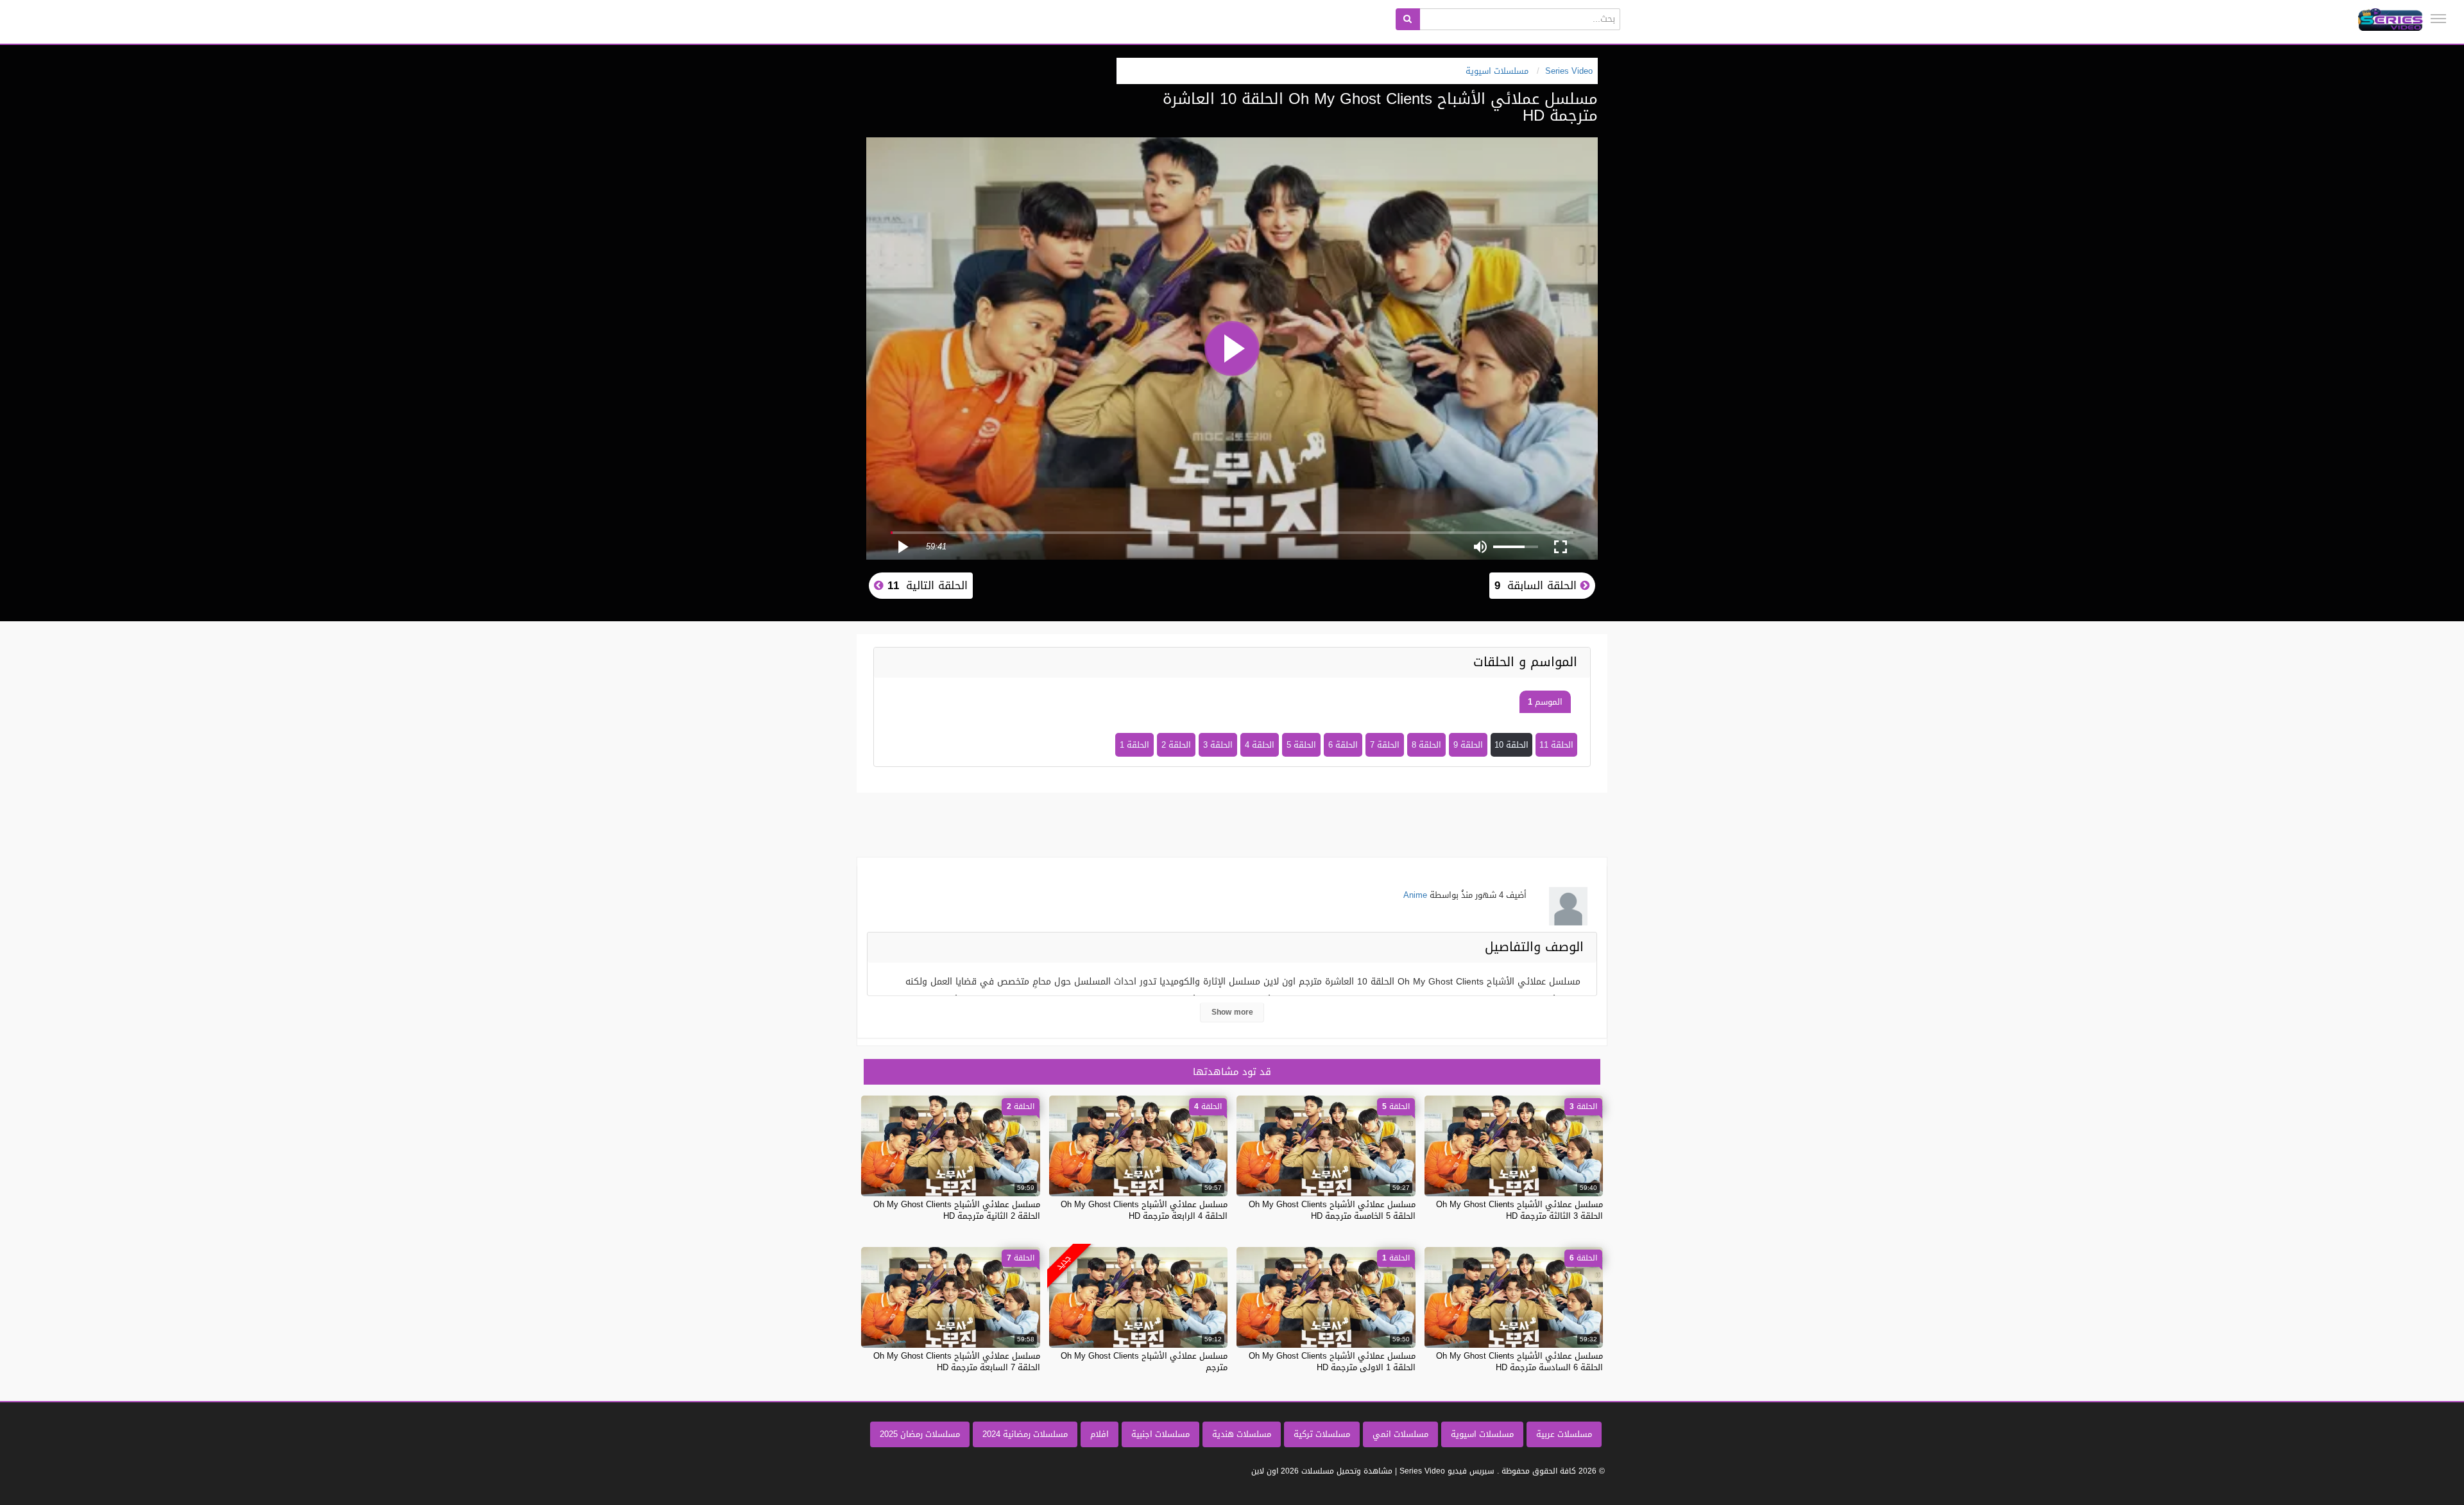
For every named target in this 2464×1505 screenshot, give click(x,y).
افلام (1099, 1434)
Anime (1415, 895)
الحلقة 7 (1385, 745)
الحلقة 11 (1556, 745)
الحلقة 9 (1468, 745)
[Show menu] (2438, 19)
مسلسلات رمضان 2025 (920, 1434)
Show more (1232, 1012)
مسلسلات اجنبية (1160, 1434)
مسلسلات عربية (1564, 1434)
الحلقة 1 (1134, 745)
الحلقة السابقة (1537, 585)
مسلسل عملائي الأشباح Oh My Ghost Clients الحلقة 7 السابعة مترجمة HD (957, 1362)
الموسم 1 (1545, 702)
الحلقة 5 (1301, 745)
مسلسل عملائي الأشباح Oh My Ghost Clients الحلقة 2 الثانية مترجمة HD (957, 1210)
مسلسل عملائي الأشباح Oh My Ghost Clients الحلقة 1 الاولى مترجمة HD (1332, 1362)
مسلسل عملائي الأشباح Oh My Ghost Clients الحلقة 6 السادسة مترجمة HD (1519, 1362)
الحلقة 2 (1176, 745)
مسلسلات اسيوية (1482, 1434)
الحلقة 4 (1260, 745)
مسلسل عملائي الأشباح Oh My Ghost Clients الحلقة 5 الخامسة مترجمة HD (1332, 1210)
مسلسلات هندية (1242, 1434)
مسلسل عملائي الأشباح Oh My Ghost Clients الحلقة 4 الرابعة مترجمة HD (1144, 1210)
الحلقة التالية (926, 585)
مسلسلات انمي (1400, 1434)
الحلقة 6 (1343, 745)
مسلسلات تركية (1322, 1434)
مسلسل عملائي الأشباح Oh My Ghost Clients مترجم (1144, 1362)
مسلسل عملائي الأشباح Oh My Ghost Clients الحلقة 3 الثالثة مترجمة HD (1519, 1210)
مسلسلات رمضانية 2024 (1025, 1434)
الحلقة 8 (1426, 745)
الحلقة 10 (1511, 745)
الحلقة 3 (1218, 745)
